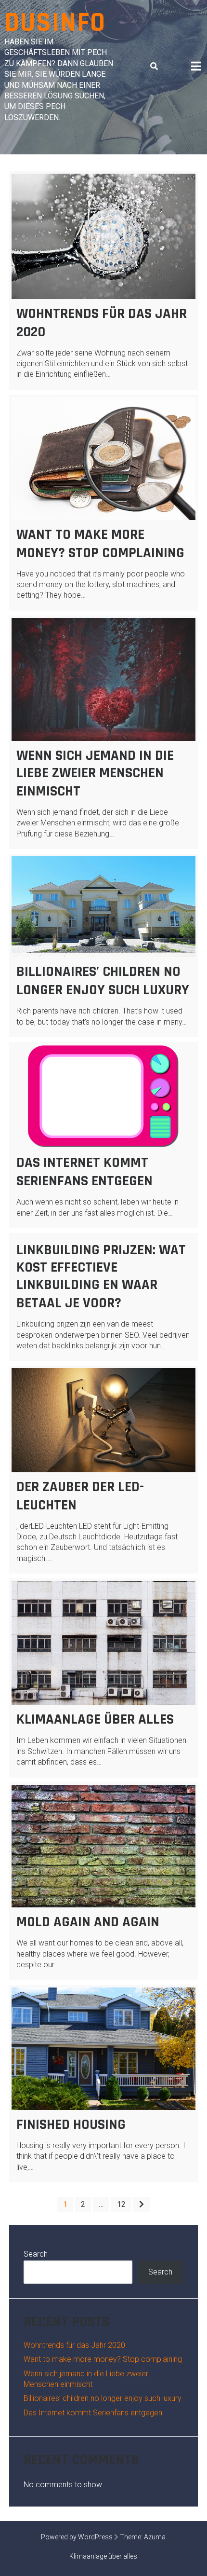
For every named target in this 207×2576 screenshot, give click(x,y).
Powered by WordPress (77, 2537)
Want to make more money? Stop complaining (100, 544)
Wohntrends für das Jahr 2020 (74, 2345)
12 (121, 2204)
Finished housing (71, 2124)
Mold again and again (88, 1922)
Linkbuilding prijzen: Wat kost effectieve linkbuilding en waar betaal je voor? (101, 1276)
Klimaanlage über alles (95, 1719)
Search (36, 2254)
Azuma (155, 2537)
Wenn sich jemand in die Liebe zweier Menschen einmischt (95, 773)
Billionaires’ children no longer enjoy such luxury (103, 981)
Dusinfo (55, 23)
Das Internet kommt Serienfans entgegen (84, 1172)
